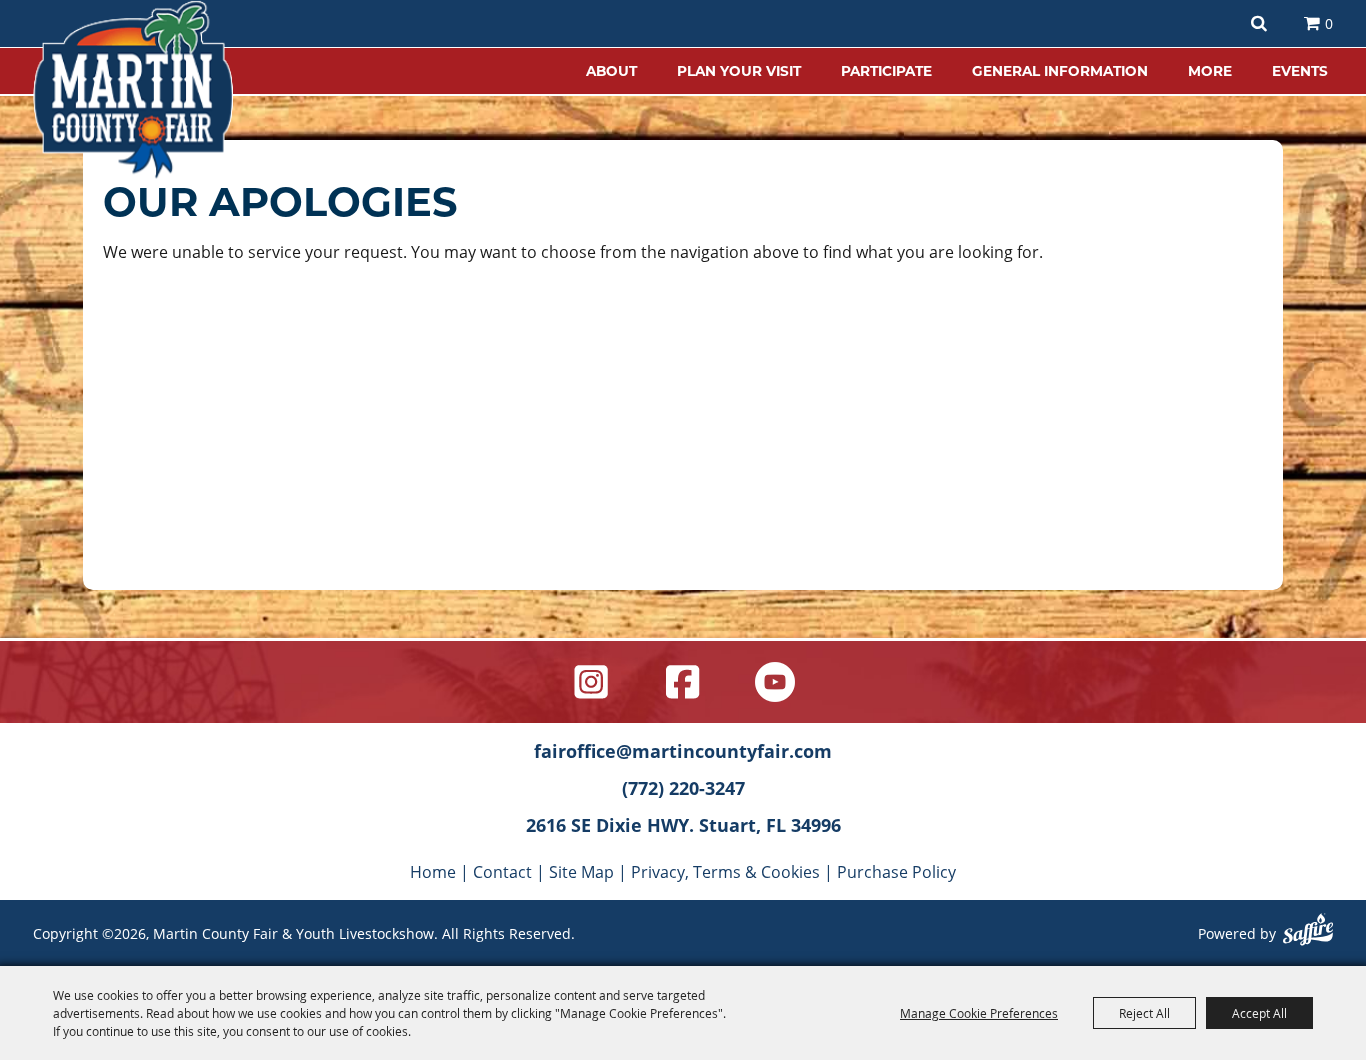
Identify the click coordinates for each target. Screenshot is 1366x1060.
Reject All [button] (1144, 1013)
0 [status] (1329, 23)
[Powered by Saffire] (1308, 932)
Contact (502, 871)
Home (433, 871)
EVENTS (1300, 70)
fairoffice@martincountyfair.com (683, 751)
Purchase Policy (896, 871)
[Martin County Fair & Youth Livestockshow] (133, 90)
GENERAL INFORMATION (1060, 70)
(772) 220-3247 (683, 788)
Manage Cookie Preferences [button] (979, 1013)
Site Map (581, 871)
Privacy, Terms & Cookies (725, 871)
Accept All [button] (1259, 1013)
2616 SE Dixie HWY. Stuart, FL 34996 (683, 825)
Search (1259, 23)
